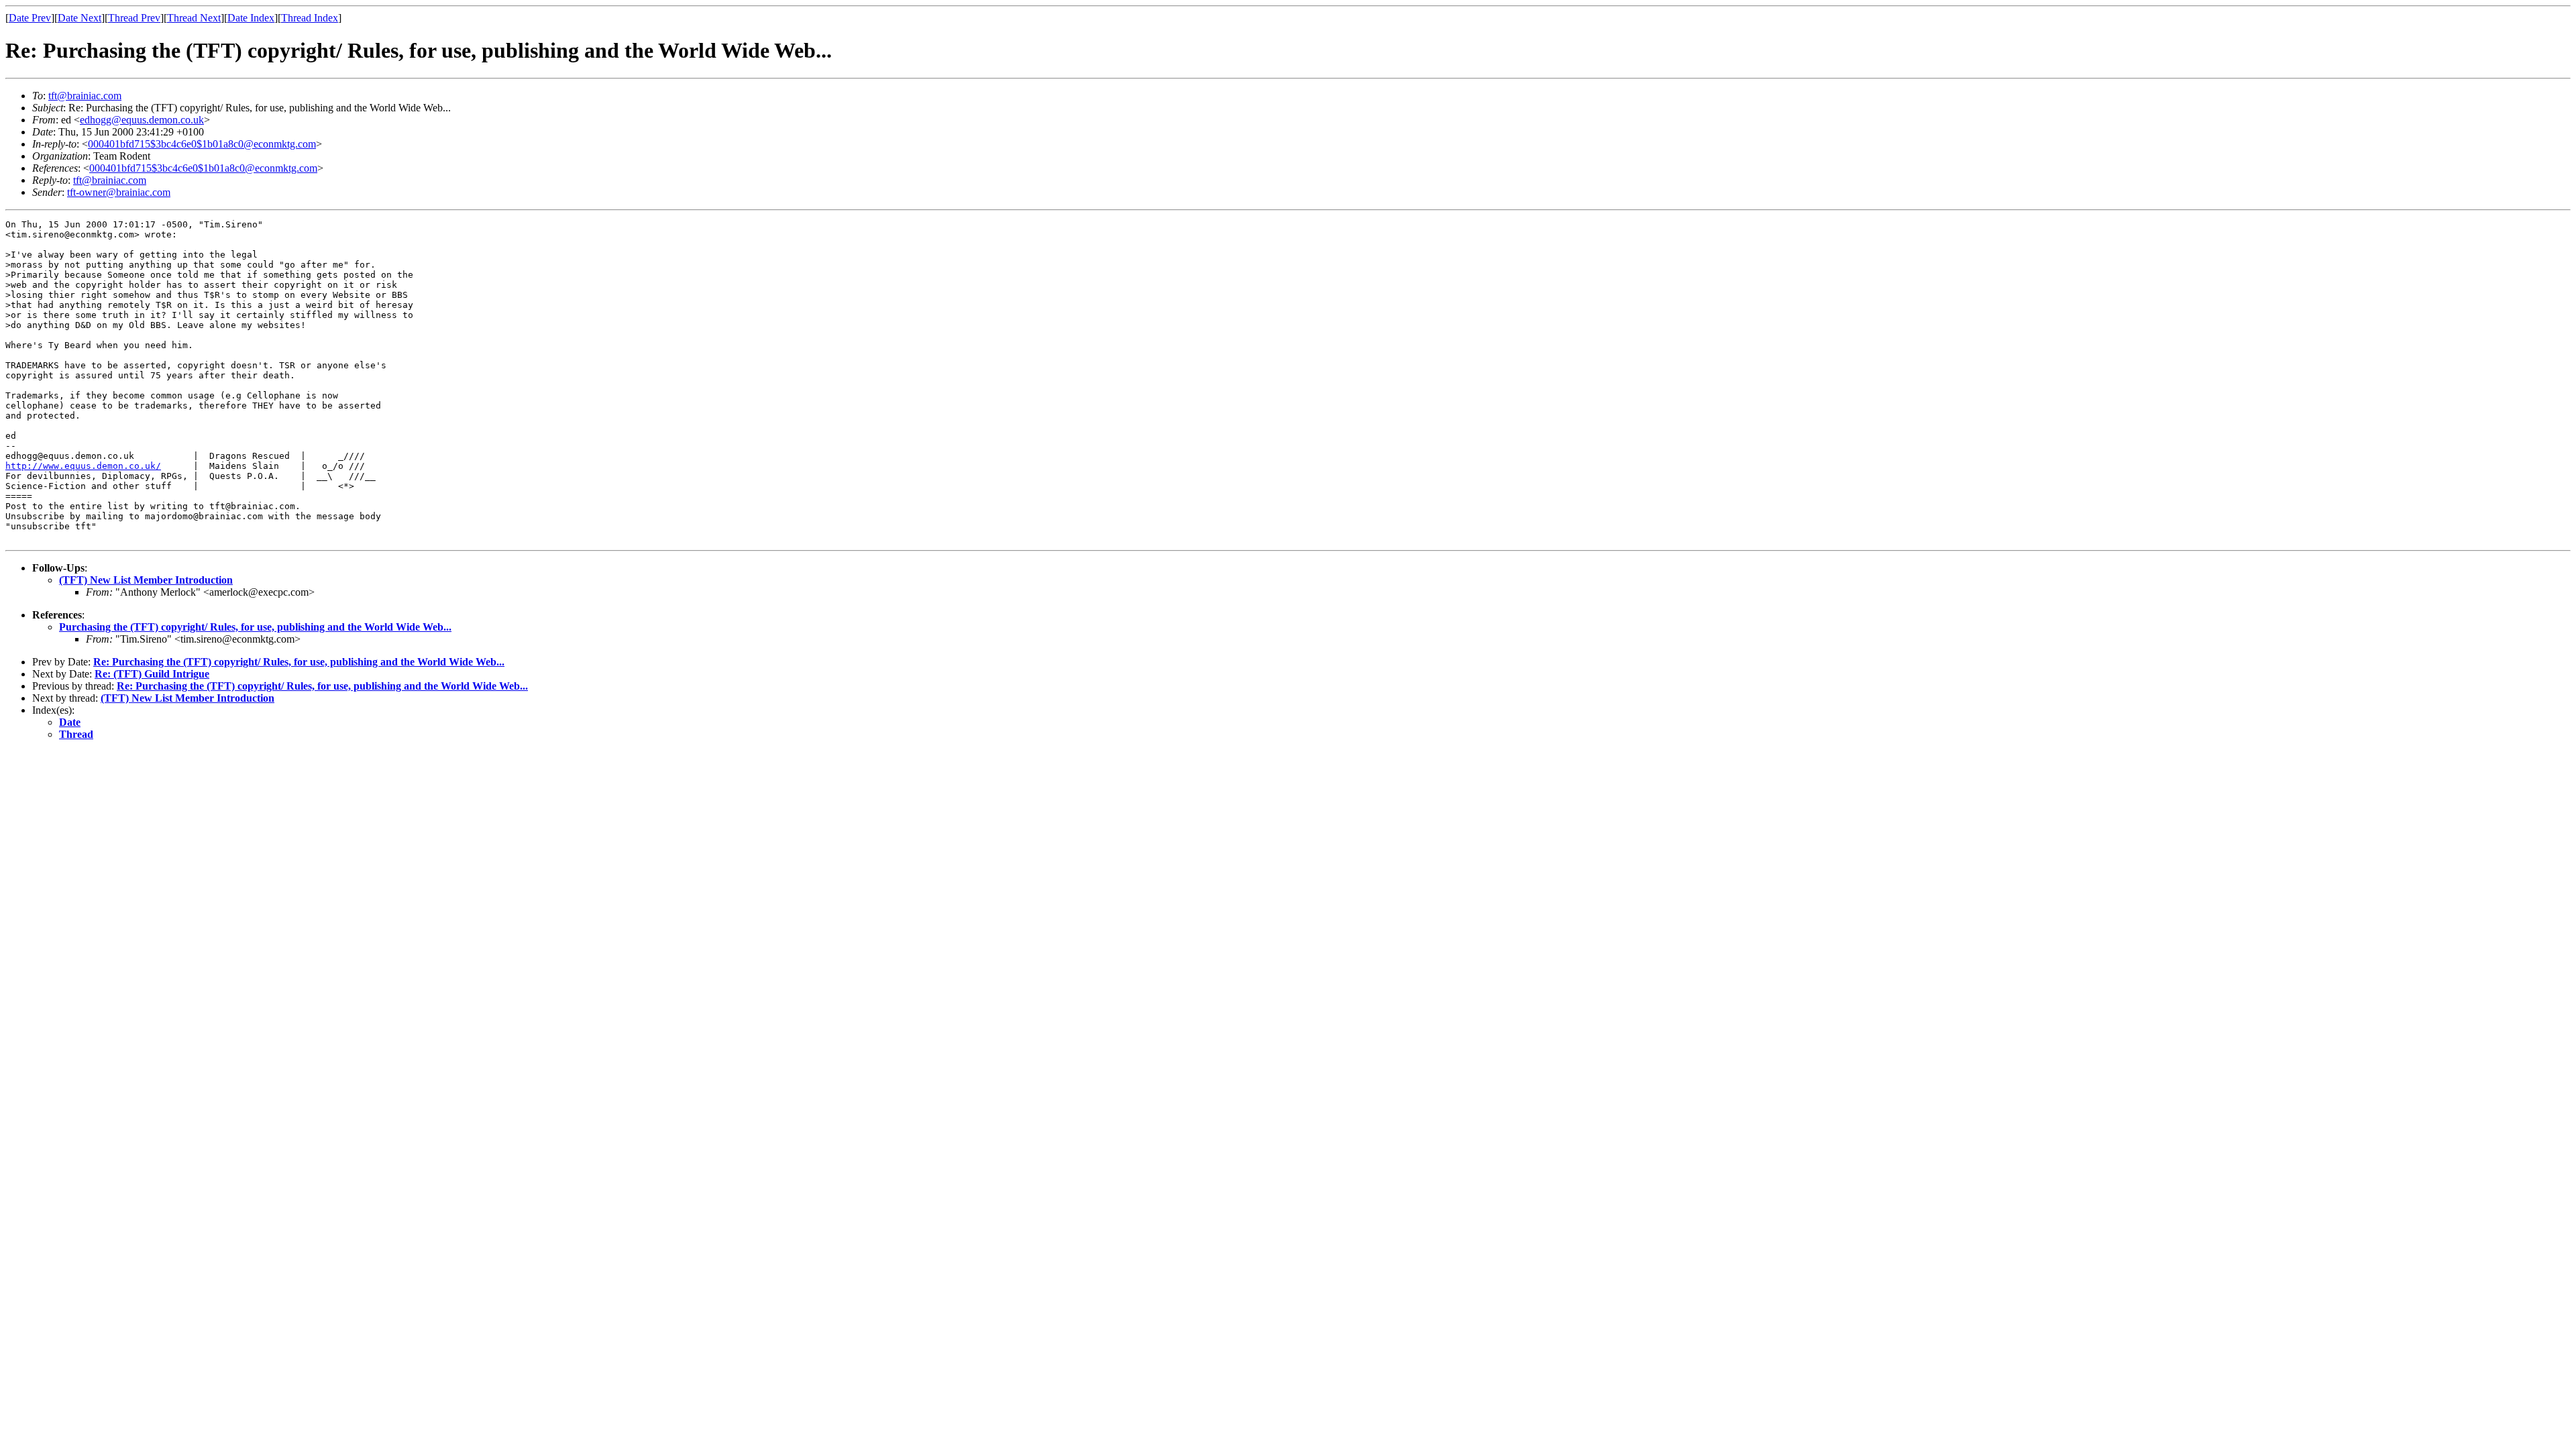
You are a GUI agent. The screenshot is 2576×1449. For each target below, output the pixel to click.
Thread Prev (134, 18)
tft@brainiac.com (85, 96)
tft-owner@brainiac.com (119, 192)
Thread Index (310, 18)
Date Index (251, 18)
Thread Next (194, 18)
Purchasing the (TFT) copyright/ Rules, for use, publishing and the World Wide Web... (255, 627)
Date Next (79, 18)
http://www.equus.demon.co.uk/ (83, 466)
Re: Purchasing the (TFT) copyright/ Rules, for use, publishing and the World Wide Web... (299, 662)
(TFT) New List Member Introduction (146, 580)
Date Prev (30, 18)
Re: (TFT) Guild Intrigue (152, 674)
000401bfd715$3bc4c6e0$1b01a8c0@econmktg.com (202, 144)
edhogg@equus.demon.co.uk (142, 120)
